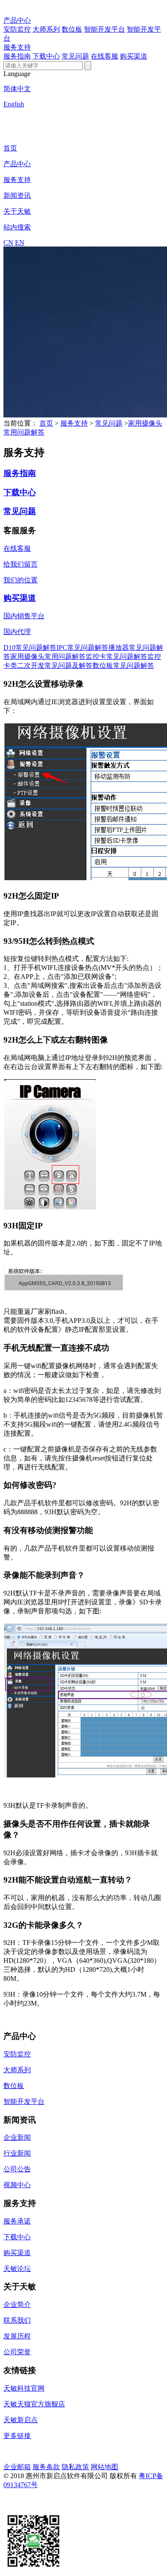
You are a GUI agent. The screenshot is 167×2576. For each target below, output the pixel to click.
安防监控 (17, 29)
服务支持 (17, 47)
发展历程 (17, 2336)
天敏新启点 (21, 2420)
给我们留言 (21, 564)
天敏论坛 (17, 2269)
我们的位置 (21, 580)
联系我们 (17, 2320)
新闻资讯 (17, 195)
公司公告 (17, 2169)
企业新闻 (17, 2137)
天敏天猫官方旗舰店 (34, 2404)
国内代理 (17, 632)
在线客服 (104, 56)
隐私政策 (75, 2467)
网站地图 (104, 2467)
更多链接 (17, 2436)
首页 (10, 148)
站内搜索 (17, 227)
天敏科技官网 (24, 2388)
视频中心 (17, 2185)
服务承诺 (17, 2221)
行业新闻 (17, 2153)
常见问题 (75, 56)
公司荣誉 (17, 2352)
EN (20, 242)
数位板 (72, 29)
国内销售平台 (24, 616)
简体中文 (17, 89)
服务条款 (46, 2467)
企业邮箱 (17, 2467)
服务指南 (17, 56)
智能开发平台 (104, 29)
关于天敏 (17, 211)
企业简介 (17, 2304)
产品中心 (17, 20)
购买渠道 (134, 56)
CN (8, 242)
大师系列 (46, 29)
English (14, 104)
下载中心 (46, 56)
